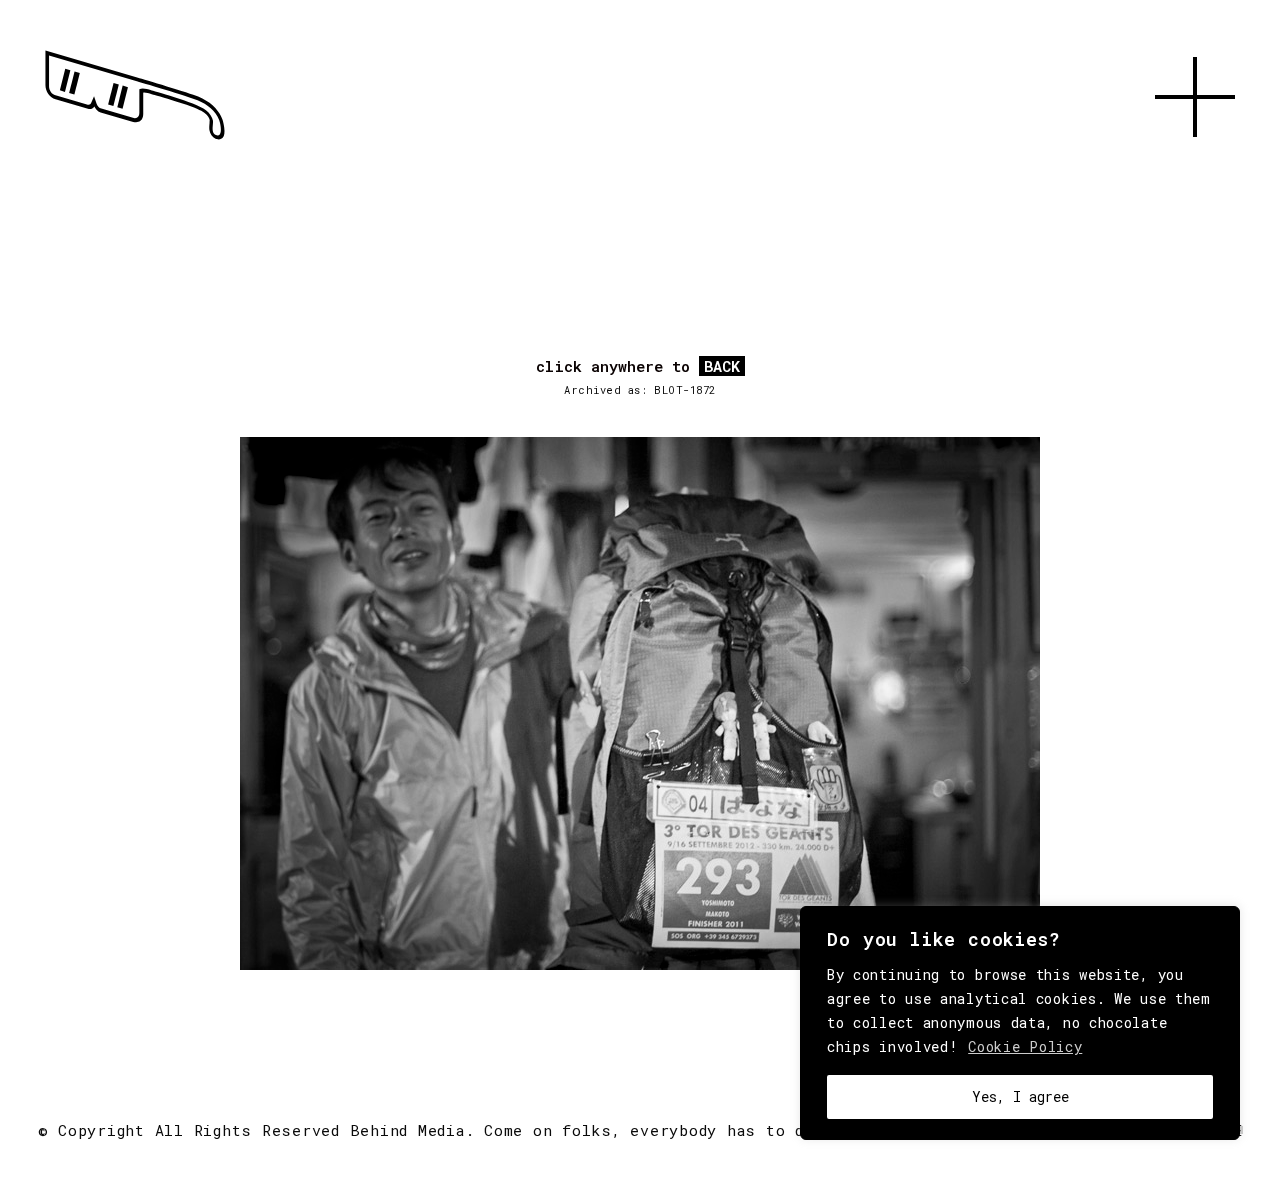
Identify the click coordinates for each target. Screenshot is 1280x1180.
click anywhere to (638, 367)
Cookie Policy (1025, 1046)
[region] (1020, 1023)
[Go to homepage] (135, 140)
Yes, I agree (1020, 1096)
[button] (1195, 160)
